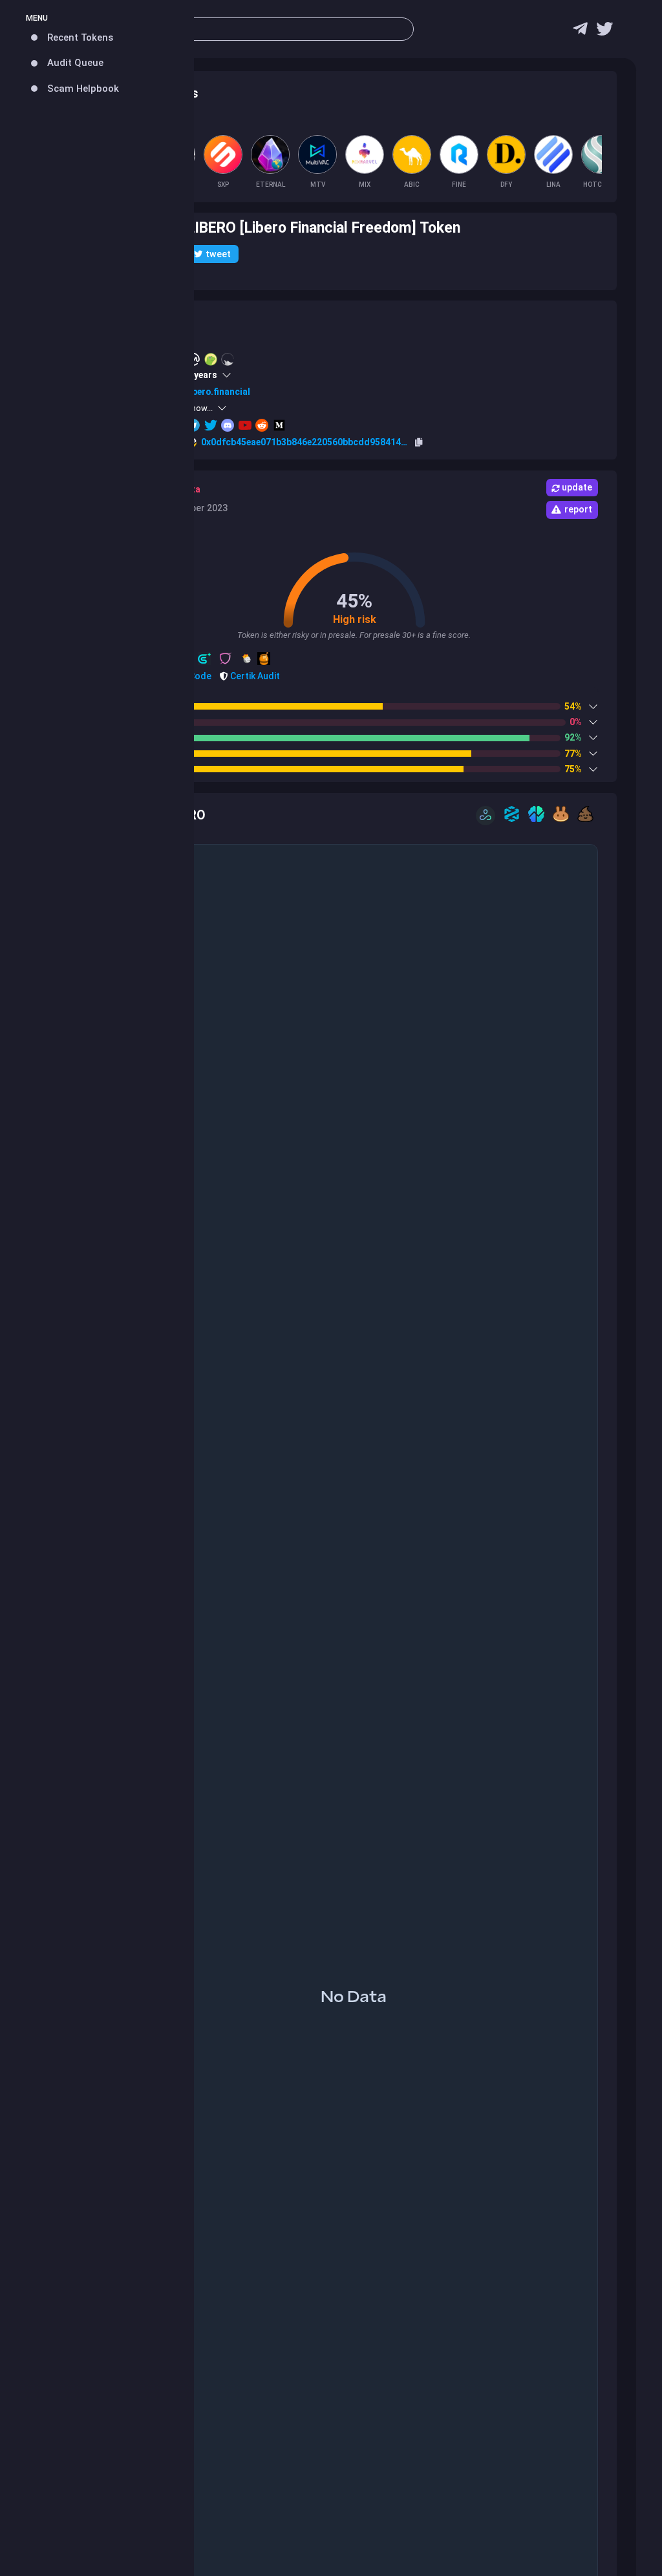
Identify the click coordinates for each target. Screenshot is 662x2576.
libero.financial (219, 392)
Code (199, 676)
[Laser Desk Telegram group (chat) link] (580, 32)
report (578, 509)
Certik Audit (254, 676)
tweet (218, 254)
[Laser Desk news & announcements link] (604, 32)
